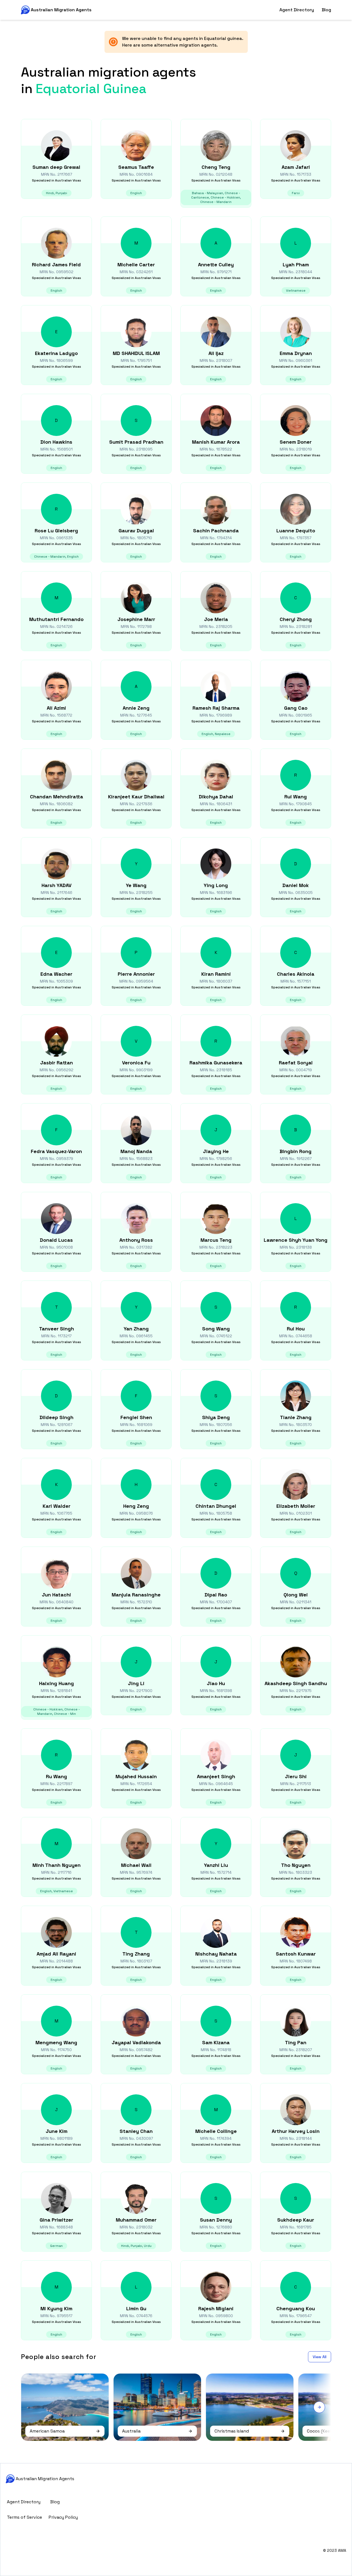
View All (320, 2357)
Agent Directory (297, 10)
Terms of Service (24, 2517)
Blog (326, 10)
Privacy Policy (63, 2517)
